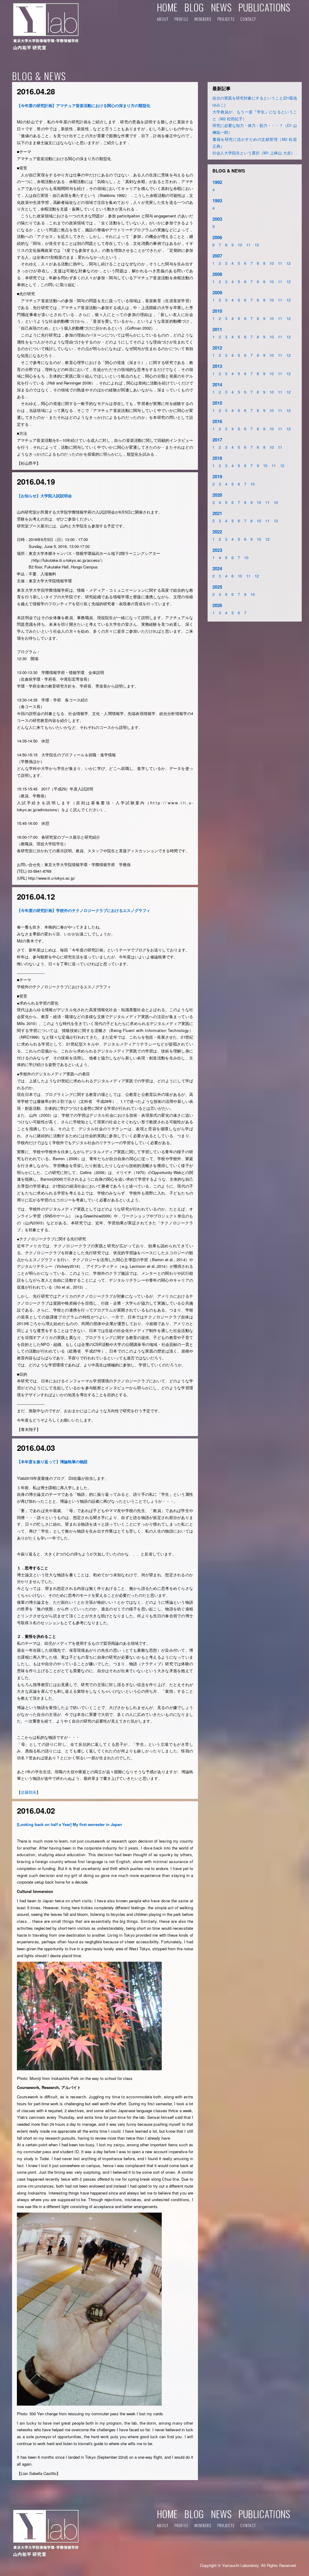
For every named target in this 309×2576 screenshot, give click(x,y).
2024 (217, 568)
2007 (217, 256)
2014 (217, 385)
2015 (217, 403)
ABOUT (163, 19)
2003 (217, 219)
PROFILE (182, 19)
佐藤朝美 (29, 1792)
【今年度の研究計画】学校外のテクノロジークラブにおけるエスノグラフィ (84, 910)
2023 (217, 550)
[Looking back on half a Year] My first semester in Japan (69, 1824)
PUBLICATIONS (264, 7)
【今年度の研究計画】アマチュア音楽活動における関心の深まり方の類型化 (84, 105)
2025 (217, 587)
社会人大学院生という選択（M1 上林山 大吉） (254, 153)
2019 (217, 476)
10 (240, 245)
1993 (217, 201)
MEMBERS (203, 19)
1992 (217, 182)
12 (257, 245)
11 (248, 245)
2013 (217, 366)
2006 (217, 237)
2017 (217, 440)
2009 (217, 293)
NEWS (221, 7)
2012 (217, 348)
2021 (217, 513)
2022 (217, 532)
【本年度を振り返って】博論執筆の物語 (52, 1462)
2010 (217, 311)
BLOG (194, 7)
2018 (217, 458)
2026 (217, 605)
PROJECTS (226, 19)
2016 (217, 421)
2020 (217, 495)
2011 (217, 329)
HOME (167, 7)
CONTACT (248, 19)
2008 (217, 274)
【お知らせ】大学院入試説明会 (44, 496)
